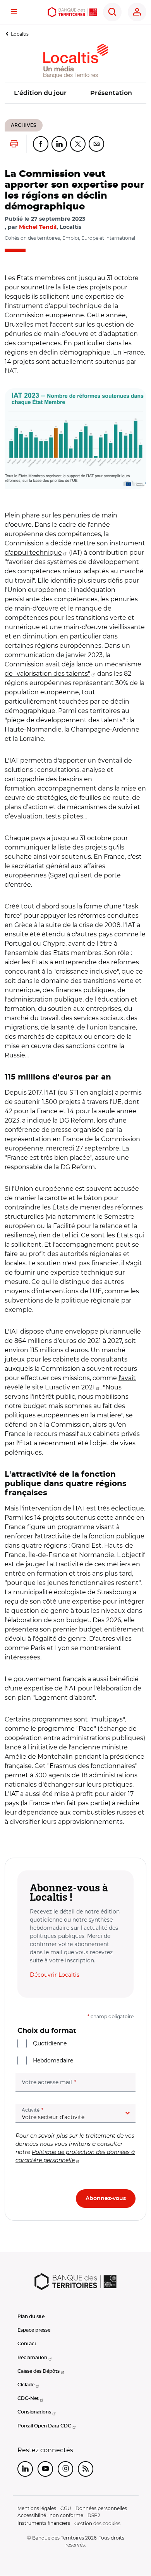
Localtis (20, 34)
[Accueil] (72, 12)
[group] (75, 439)
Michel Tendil (38, 227)
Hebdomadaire (53, 2060)
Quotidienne (50, 2043)
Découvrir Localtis (55, 1975)
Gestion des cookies (97, 2523)
